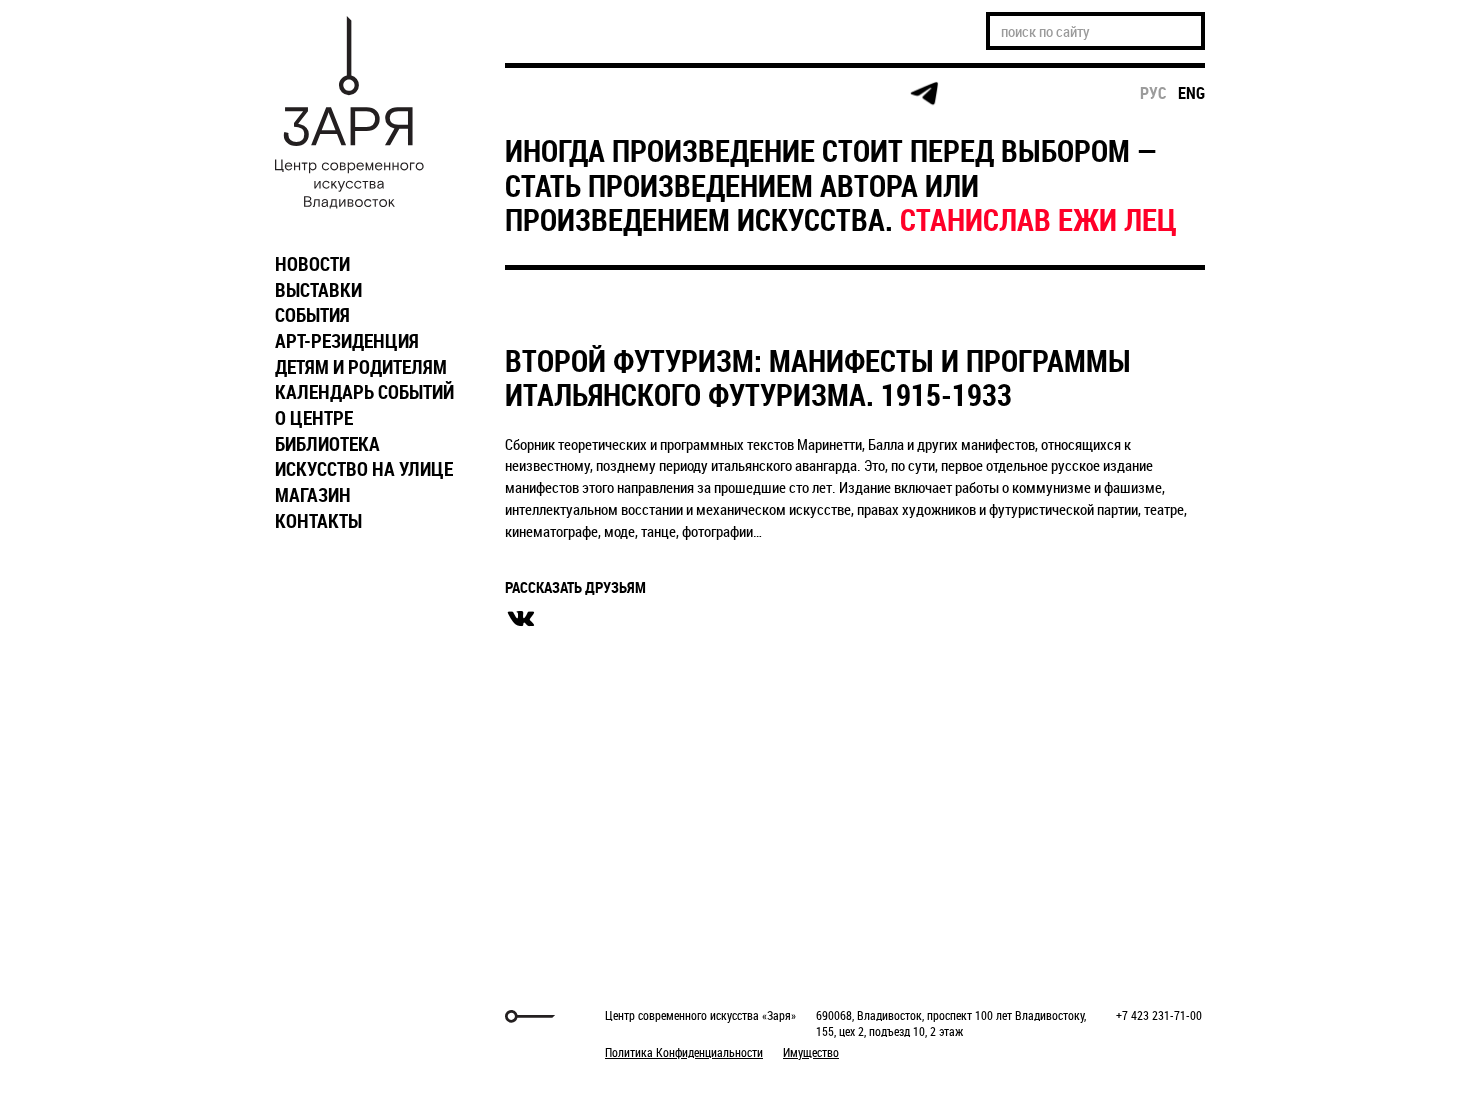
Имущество (811, 1052)
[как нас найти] (693, 94)
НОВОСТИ (312, 264)
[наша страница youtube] (847, 94)
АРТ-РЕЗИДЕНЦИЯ (347, 341)
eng (1191, 93)
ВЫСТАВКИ (318, 290)
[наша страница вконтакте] (770, 94)
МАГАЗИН (313, 495)
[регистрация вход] (616, 94)
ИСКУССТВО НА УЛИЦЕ (364, 469)
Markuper (317, 1016)
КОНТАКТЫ (318, 521)
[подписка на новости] (539, 94)
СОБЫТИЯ (312, 315)
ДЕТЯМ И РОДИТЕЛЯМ (361, 367)
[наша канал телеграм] (924, 94)
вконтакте (521, 619)
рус (1153, 93)
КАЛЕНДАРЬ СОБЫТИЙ (364, 392)
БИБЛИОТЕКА (327, 444)
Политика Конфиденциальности (684, 1052)
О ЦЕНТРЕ (314, 418)
